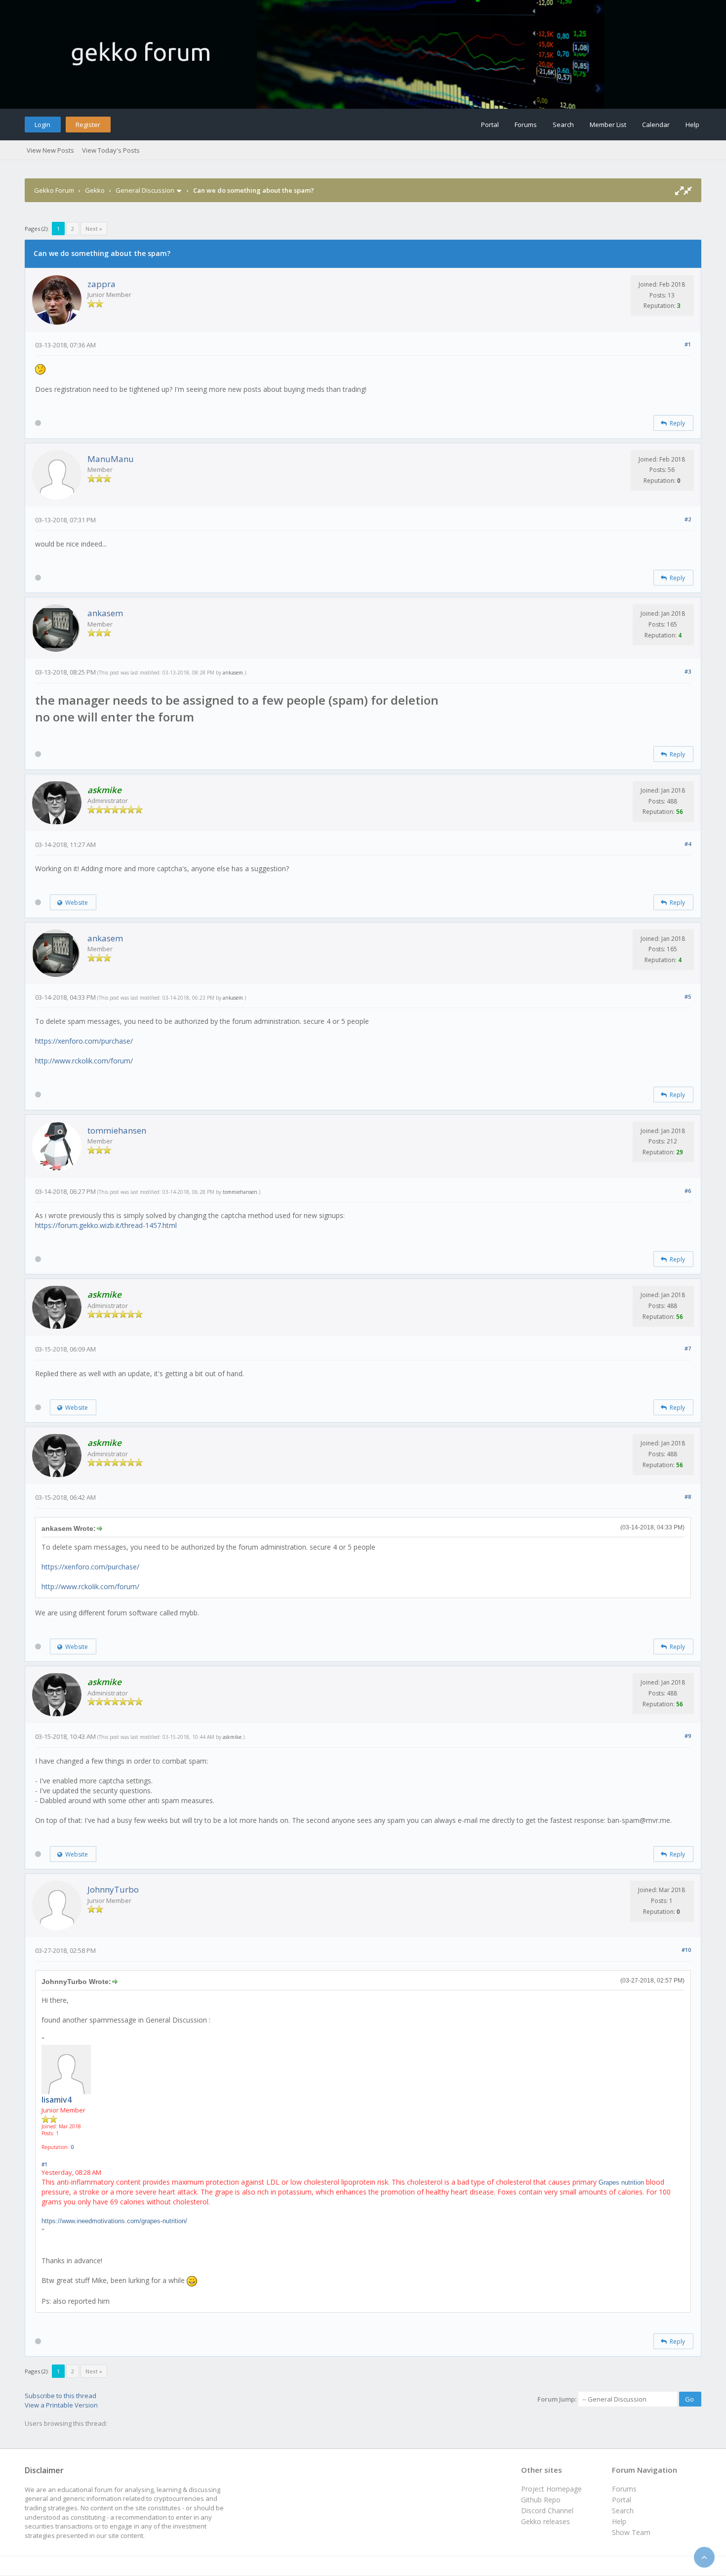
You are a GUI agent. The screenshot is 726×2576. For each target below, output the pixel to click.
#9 (688, 1736)
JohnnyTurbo (113, 1889)
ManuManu (111, 459)
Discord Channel (547, 2511)
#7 (688, 1348)
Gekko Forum (54, 190)
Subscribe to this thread (60, 2396)
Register (88, 125)
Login (42, 125)
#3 (688, 671)
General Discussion (145, 190)
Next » (94, 229)
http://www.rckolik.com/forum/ (84, 1061)
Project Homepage (551, 2489)
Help (692, 125)
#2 (688, 519)
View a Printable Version (61, 2405)
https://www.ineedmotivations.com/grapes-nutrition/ (114, 2221)
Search (563, 125)
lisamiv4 (57, 2100)
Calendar (656, 125)
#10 (686, 1950)
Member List (608, 125)
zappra (101, 284)
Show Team (631, 2532)
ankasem (105, 613)
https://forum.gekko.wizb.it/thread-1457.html (106, 1225)
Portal (490, 125)
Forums (526, 125)
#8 (688, 1497)
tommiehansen (117, 1130)
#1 (688, 344)
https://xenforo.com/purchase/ (84, 1041)
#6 (688, 1191)
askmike (232, 1737)
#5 (688, 996)
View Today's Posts (111, 150)
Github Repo (541, 2500)
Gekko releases (545, 2521)
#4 (688, 844)
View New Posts (50, 150)
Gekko (95, 190)
